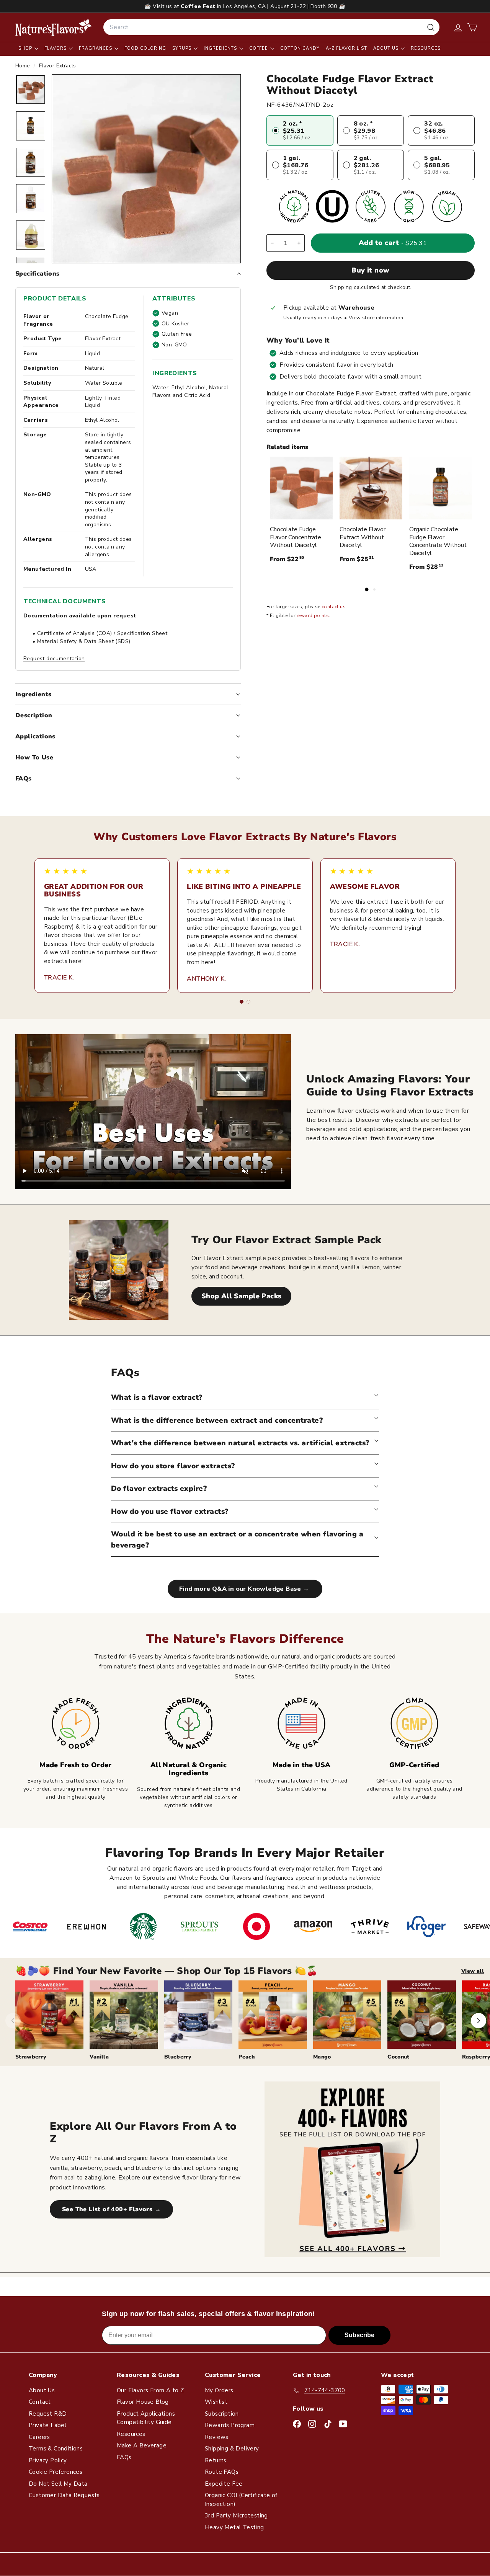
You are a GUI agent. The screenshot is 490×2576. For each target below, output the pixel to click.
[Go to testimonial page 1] (242, 1002)
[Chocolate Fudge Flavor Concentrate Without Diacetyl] (301, 488)
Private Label (47, 2425)
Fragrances (96, 48)
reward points (313, 616)
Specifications (38, 274)
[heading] (54, 27)
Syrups (183, 48)
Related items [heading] (287, 447)
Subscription (222, 2414)
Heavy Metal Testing (234, 2527)
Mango (322, 2057)
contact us (334, 607)
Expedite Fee (224, 2484)
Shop (26, 48)
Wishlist (216, 2402)
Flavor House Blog (143, 2402)
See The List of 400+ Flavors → (111, 2209)
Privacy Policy (48, 2460)
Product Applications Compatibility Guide (146, 2418)
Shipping (341, 287)
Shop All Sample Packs (241, 1296)
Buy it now (371, 270)
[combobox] (271, 27)
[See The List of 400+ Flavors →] (352, 2169)
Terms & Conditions (56, 2449)
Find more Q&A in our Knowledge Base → (245, 1589)
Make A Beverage (142, 2445)
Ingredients (221, 48)
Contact (40, 2402)
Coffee (259, 48)
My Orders (219, 2390)
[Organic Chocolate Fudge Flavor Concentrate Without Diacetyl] (441, 488)
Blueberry (178, 2057)
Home (24, 66)
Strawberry (31, 2057)
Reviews (217, 2437)
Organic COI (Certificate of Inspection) (241, 2500)
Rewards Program (230, 2425)
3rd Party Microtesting (236, 2516)
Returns (216, 2460)
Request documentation (54, 659)
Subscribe (359, 2335)
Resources (426, 48)
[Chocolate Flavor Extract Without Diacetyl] (371, 488)
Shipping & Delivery (232, 2449)
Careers (39, 2437)
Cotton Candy (300, 48)
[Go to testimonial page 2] (248, 1002)
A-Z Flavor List (346, 48)
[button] (472, 27)
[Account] (458, 27)
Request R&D (48, 2414)
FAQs (24, 779)
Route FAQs (222, 2472)
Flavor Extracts (58, 66)
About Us (387, 48)
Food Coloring (145, 48)
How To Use (34, 757)
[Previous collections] (13, 2021)
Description (34, 715)
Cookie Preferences (56, 2472)
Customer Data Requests (64, 2495)
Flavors (56, 48)
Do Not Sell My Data (58, 2484)
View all (473, 1971)
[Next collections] (479, 2021)
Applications (35, 736)
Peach (247, 2057)
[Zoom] (146, 169)
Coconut (398, 2057)
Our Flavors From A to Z (150, 2390)
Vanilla (99, 2057)
